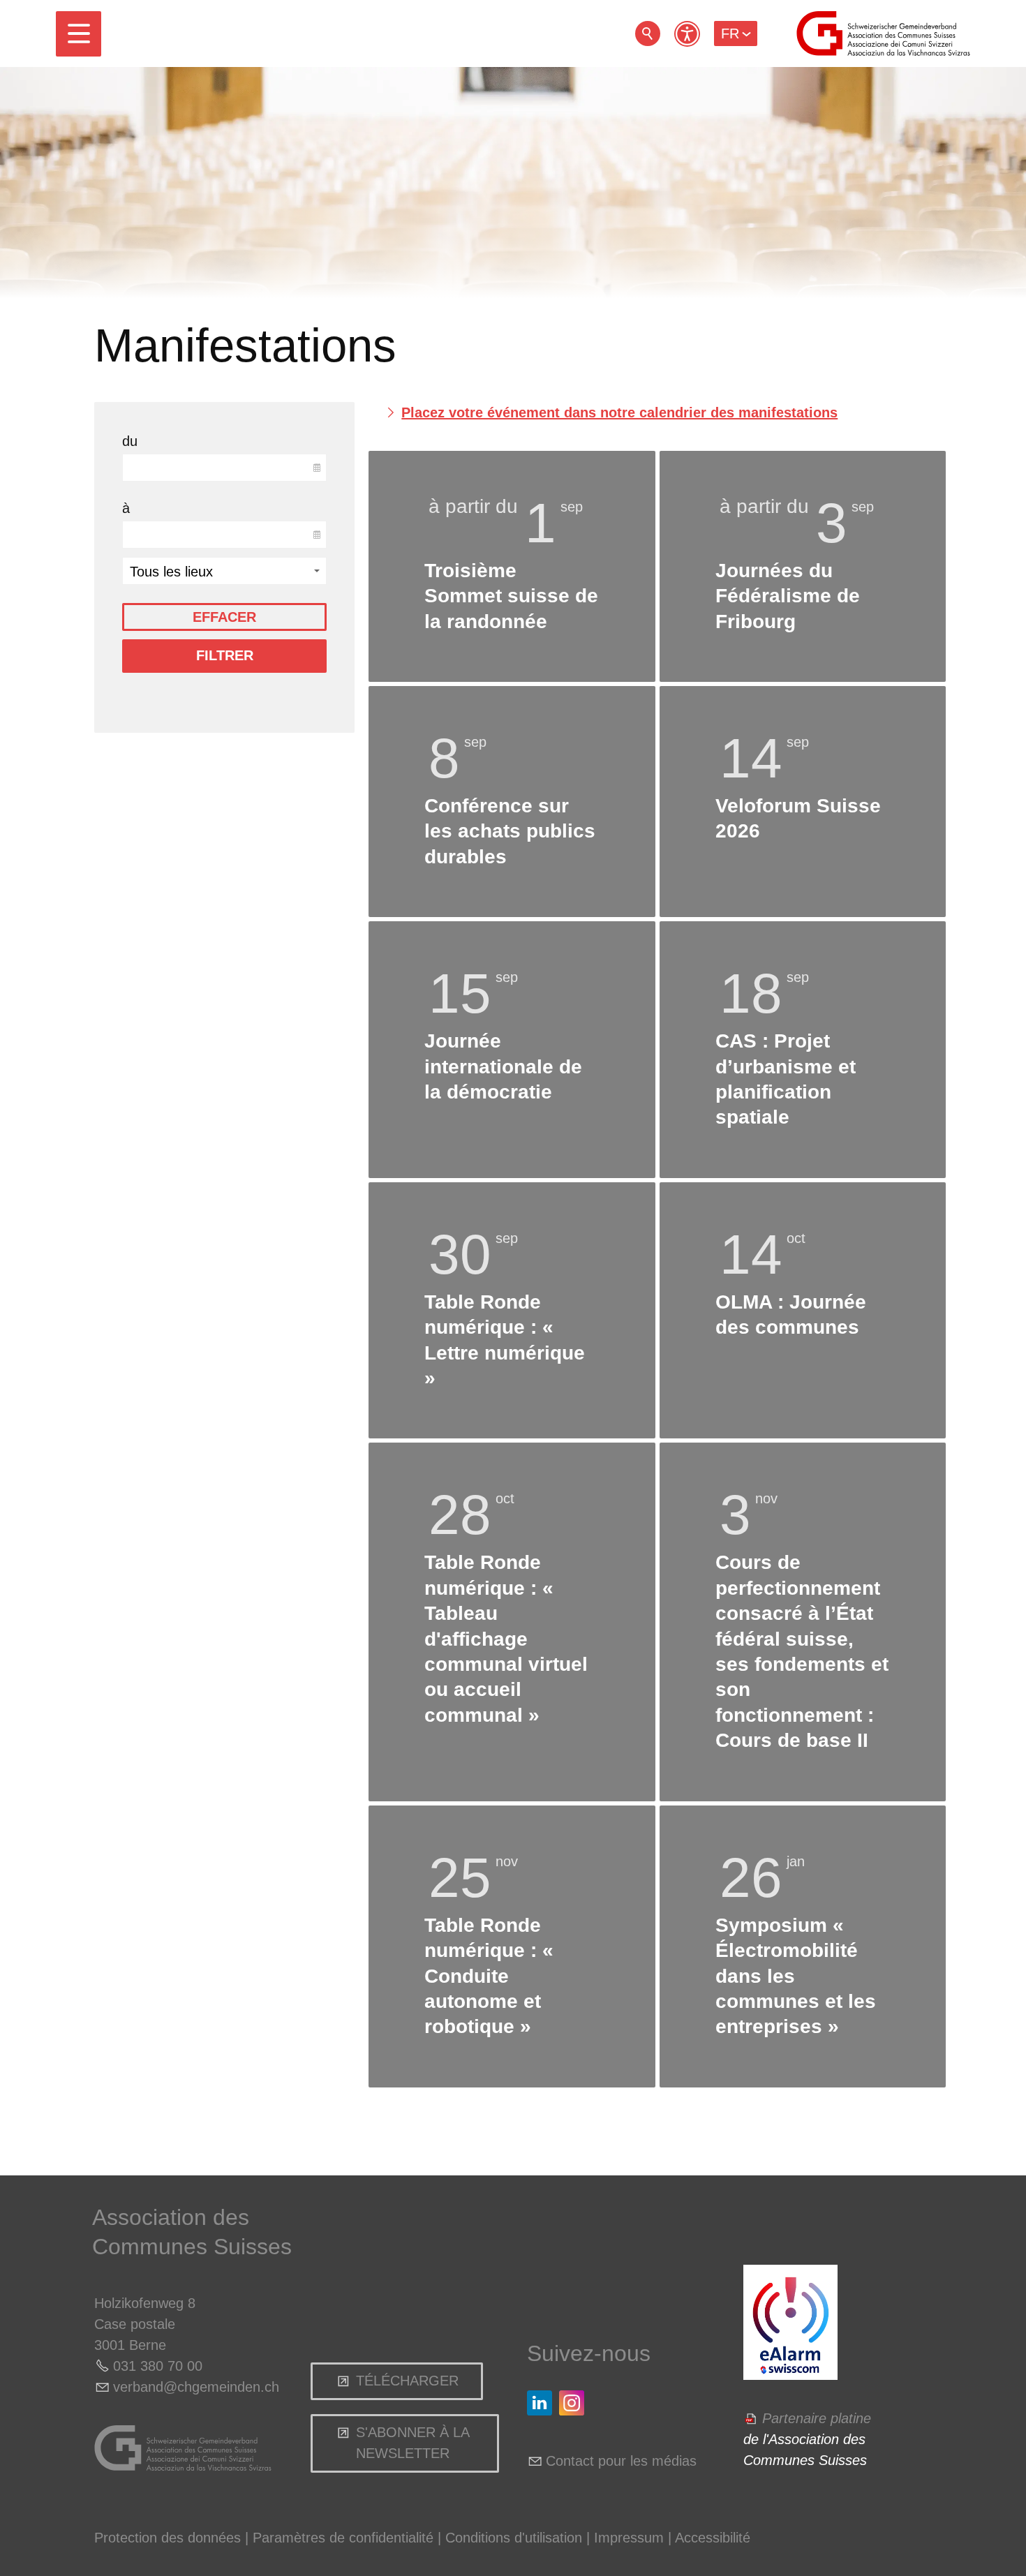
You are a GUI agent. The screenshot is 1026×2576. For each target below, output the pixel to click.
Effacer (224, 617)
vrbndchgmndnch (196, 2387)
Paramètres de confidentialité (343, 2538)
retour (648, 33)
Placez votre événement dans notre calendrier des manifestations (619, 412)
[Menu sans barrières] (687, 34)
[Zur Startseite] (883, 33)
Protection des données (168, 2538)
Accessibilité (713, 2538)
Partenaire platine (817, 2418)
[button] (79, 34)
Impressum (629, 2538)
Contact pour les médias (621, 2461)
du (130, 441)
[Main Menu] (79, 34)
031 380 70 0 (154, 2366)
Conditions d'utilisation (514, 2538)
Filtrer (225, 655)
